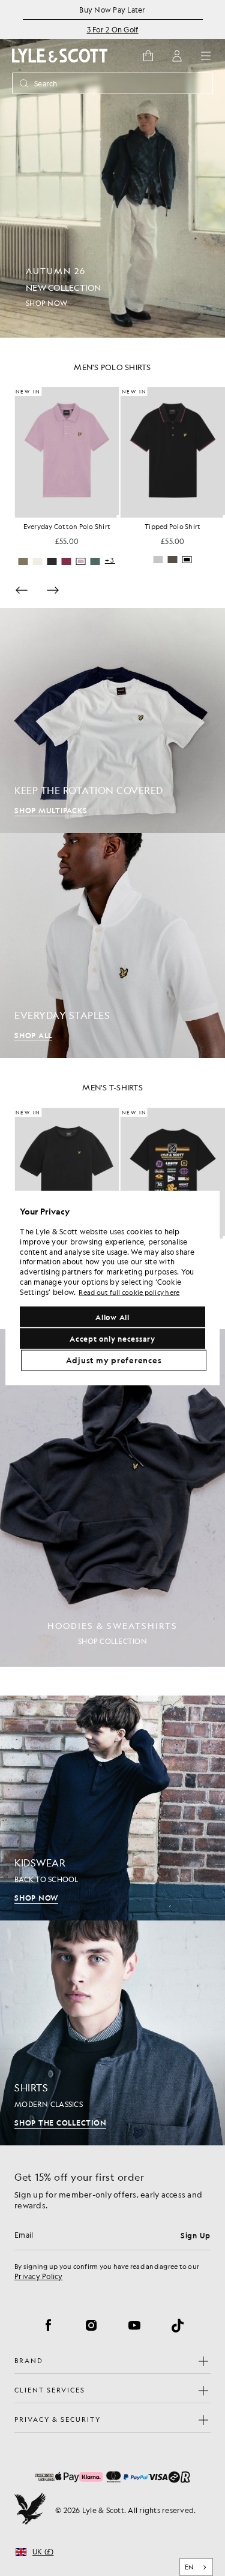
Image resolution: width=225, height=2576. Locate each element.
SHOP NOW (36, 1898)
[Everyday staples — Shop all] (112, 946)
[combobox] (196, 2567)
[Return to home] (30, 2510)
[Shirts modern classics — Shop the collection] (112, 2033)
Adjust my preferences (114, 1360)
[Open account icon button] (177, 56)
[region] (112, 1288)
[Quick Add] (116, 516)
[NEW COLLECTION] (112, 169)
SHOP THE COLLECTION (60, 2123)
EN (189, 2567)
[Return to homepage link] (60, 55)
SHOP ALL (33, 1035)
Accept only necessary (112, 1339)
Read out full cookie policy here (129, 1292)
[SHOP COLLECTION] (112, 1498)
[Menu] (206, 56)
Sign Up (196, 2235)
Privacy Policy (39, 2276)
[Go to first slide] (53, 590)
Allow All (112, 1317)
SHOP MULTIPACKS (51, 810)
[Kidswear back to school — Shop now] (112, 1808)
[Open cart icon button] (148, 56)
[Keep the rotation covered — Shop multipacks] (112, 721)
